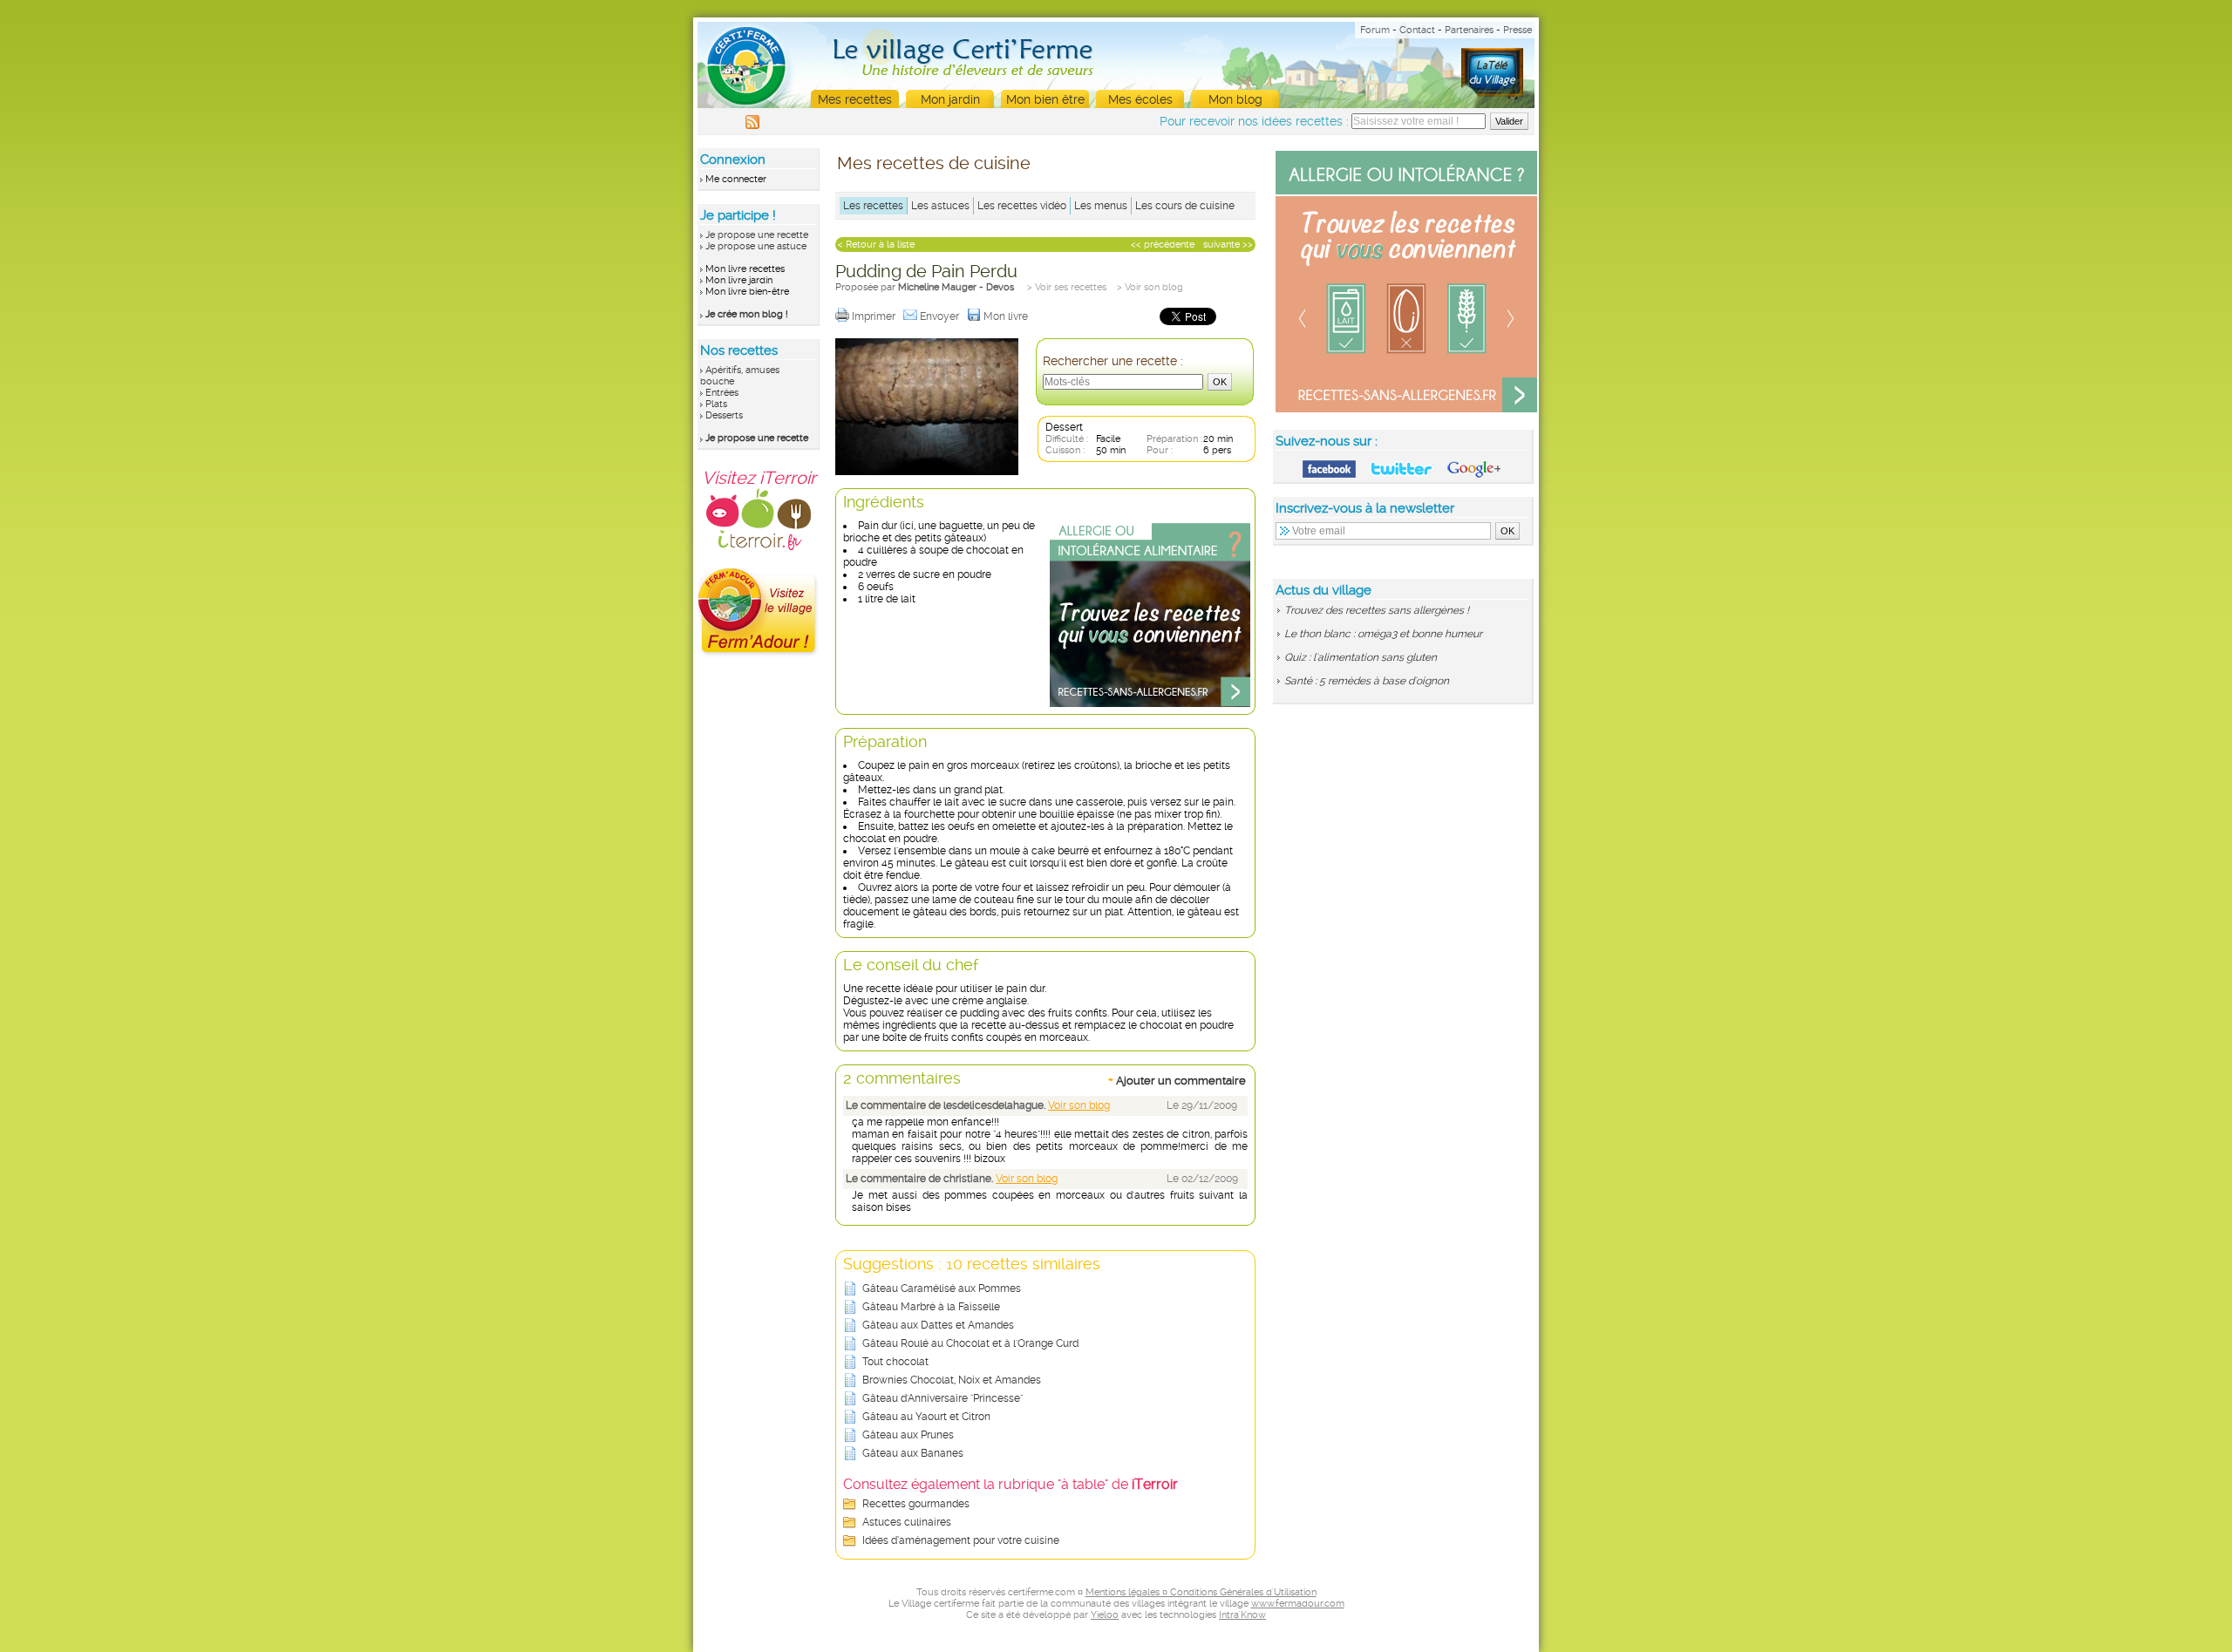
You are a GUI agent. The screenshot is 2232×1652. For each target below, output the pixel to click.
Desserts (724, 415)
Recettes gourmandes (916, 1504)
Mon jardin (950, 99)
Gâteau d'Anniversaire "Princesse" (942, 1398)
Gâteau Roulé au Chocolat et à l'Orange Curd (970, 1343)
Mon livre (1007, 316)
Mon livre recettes (745, 269)
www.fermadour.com (1298, 1604)
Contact (1417, 30)
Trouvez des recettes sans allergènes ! (1377, 610)
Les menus (1101, 206)
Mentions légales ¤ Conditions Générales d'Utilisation (1201, 1592)
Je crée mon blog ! (747, 314)
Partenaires (1469, 30)
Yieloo (1105, 1615)
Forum (1375, 30)
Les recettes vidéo (1022, 206)
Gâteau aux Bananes (913, 1453)
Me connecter (736, 179)
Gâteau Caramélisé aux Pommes (942, 1288)
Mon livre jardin (739, 280)
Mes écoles (1140, 99)
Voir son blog (1079, 1105)
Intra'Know (1242, 1615)
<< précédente (1163, 245)
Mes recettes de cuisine (934, 163)
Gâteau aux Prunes (908, 1435)
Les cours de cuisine (1185, 206)
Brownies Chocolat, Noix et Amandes (952, 1380)
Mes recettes (855, 99)
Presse (1517, 30)
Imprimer (875, 316)
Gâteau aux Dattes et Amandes (938, 1325)
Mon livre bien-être (747, 292)
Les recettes (873, 206)
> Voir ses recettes (1067, 287)
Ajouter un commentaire (1177, 1080)
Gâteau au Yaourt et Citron (926, 1417)
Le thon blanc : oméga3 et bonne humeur (1383, 634)
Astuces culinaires (907, 1522)
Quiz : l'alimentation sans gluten (1361, 657)
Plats (716, 404)
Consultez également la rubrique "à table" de (1011, 1484)
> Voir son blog (1150, 287)
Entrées (722, 393)
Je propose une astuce (756, 246)
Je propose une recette (757, 235)
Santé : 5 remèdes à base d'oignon (1367, 681)
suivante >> (1228, 245)
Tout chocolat (895, 1362)
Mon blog (1235, 99)
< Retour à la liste (876, 245)
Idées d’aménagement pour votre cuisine (961, 1540)
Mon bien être (1045, 99)
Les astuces (940, 206)
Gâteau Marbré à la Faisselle (931, 1307)
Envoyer (941, 316)
